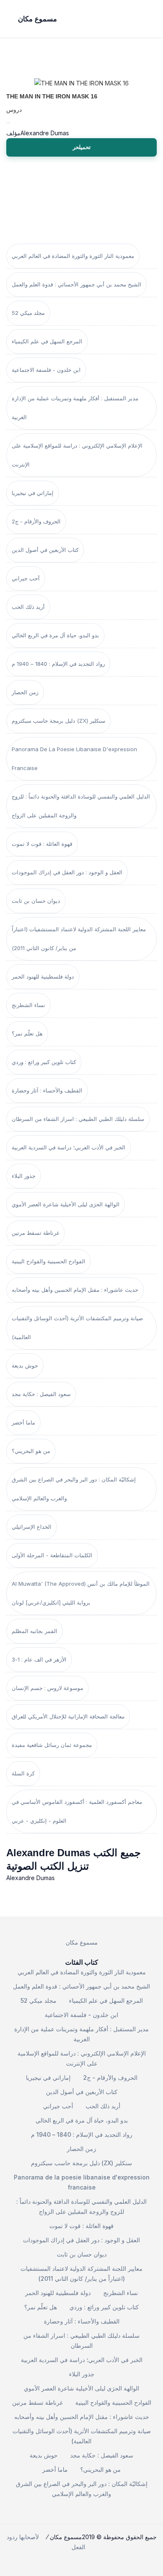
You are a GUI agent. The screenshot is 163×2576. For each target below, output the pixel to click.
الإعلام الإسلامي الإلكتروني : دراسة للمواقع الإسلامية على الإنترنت (77, 455)
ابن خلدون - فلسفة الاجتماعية (46, 370)
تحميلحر (82, 147)
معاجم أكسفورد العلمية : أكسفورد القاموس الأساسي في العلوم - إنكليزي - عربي (77, 1811)
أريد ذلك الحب (28, 607)
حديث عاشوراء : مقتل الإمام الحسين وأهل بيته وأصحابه (75, 1290)
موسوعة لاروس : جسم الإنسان (47, 1688)
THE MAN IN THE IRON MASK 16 (52, 96)
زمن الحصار (25, 692)
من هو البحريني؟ (31, 1451)
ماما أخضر (23, 1422)
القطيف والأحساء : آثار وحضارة (47, 1090)
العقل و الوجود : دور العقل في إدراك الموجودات (67, 872)
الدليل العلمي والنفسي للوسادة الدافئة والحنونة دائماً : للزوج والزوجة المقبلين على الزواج (81, 806)
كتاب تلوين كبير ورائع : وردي (44, 1062)
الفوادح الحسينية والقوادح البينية (48, 1261)
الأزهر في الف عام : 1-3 (39, 1659)
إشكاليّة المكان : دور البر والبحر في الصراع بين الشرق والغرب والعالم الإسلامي (74, 1489)
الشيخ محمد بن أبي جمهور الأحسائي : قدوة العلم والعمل (76, 284)
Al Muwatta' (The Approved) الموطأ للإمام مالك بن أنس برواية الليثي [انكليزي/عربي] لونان (81, 1593)
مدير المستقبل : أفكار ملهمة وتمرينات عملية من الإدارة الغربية (75, 408)
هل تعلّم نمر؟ (27, 1033)
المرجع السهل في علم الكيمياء (47, 341)
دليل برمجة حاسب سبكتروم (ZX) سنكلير (59, 721)
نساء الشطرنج (28, 1005)
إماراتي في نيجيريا (33, 493)
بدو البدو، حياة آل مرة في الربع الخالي (55, 635)
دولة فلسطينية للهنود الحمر (43, 976)
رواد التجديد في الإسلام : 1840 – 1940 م (58, 664)
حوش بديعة (25, 1365)
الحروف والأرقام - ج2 (36, 521)
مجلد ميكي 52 (28, 313)
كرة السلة (23, 1773)
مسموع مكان (82, 1942)
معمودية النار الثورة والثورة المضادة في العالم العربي (73, 256)
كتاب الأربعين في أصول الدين (45, 550)
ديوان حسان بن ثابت (36, 901)
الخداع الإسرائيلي (32, 1527)
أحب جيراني (26, 578)
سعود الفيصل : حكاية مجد (41, 1394)
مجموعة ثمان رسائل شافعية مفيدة (52, 1745)
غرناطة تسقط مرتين (36, 1233)
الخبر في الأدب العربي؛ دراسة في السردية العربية (69, 1147)
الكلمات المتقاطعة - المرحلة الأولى (52, 1555)
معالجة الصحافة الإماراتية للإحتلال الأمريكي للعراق (68, 1716)
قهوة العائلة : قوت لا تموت (42, 844)
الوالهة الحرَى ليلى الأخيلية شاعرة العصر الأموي (66, 1204)
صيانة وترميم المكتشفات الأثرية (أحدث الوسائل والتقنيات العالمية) (77, 1328)
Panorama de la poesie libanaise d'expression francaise (74, 759)
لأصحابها (29, 2537)
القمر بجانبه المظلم (34, 1631)
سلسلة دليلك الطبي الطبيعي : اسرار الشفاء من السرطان (78, 1119)
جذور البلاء (24, 1176)
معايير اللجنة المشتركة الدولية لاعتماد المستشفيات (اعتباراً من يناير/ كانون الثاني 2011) (79, 939)
